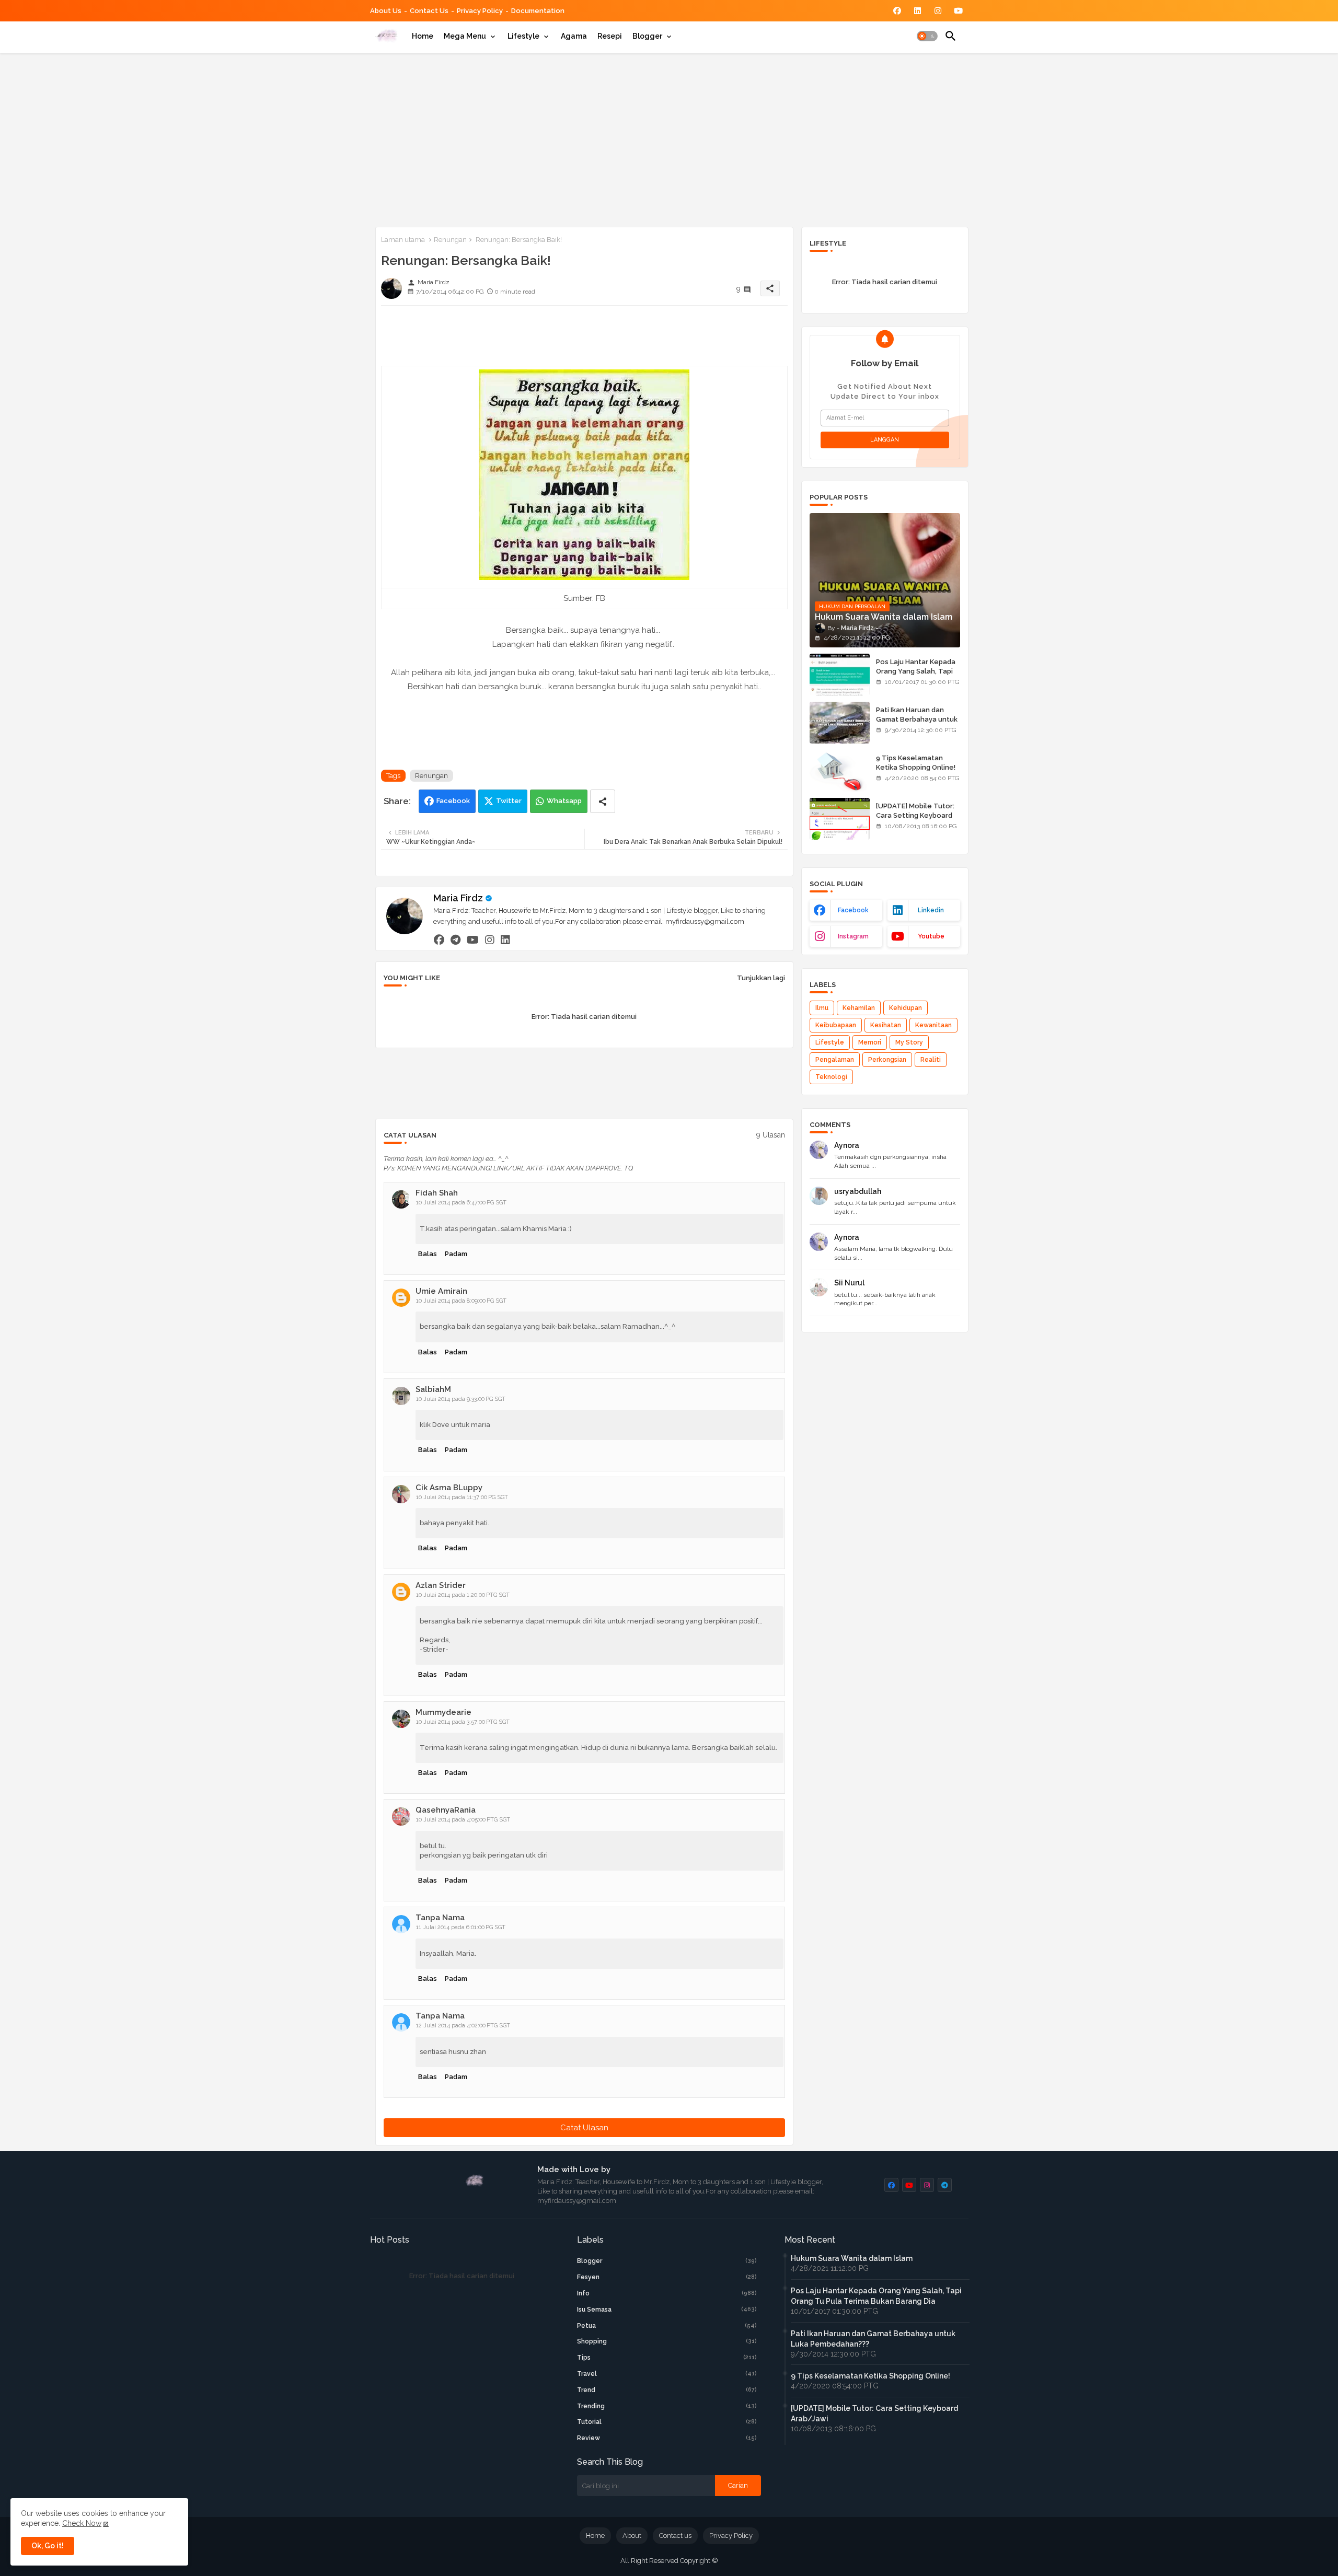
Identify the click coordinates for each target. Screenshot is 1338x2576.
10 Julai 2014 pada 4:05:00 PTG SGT (463, 1820)
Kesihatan (886, 1025)
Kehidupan (906, 1008)
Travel (667, 2374)
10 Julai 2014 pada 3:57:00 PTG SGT (463, 1722)
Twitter (509, 801)
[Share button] (603, 801)
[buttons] (897, 11)
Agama (574, 36)
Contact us (429, 11)
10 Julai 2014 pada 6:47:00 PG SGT (461, 1203)
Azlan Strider (441, 1585)
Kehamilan (859, 1008)
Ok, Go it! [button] (48, 2546)
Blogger (647, 36)
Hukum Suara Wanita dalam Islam (852, 2258)
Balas (428, 1254)
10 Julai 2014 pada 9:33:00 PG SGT (461, 1399)
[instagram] (490, 939)
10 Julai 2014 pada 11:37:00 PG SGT (462, 1497)
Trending (667, 2406)
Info (667, 2293)
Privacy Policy (480, 11)
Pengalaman (835, 1060)
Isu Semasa (667, 2310)
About (632, 2536)
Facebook (453, 801)
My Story (909, 1042)
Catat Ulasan (584, 2128)
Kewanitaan (933, 1025)
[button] (927, 36)
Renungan (450, 240)
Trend (667, 2390)
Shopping (667, 2341)
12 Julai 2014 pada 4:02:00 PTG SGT (463, 2026)
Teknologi (831, 1077)
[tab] (423, 36)
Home (423, 36)
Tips (667, 2358)
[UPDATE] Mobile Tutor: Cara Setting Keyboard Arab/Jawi (915, 815)
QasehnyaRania (446, 1810)
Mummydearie (443, 1712)
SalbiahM (433, 1389)
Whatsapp (564, 801)
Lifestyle (523, 36)
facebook (853, 910)
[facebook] (439, 939)
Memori (870, 1042)
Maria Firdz (458, 898)
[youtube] (473, 939)
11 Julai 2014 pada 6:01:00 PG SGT (461, 1927)
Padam (456, 1254)
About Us (386, 11)
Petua (667, 2326)
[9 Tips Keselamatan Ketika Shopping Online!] (840, 771)
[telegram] (455, 939)
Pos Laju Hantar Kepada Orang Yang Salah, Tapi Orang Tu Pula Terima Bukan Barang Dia (916, 676)
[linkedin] (505, 939)
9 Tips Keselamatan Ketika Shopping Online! (916, 763)
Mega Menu (465, 36)
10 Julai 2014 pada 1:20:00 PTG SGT (463, 1595)
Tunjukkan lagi (761, 978)
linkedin (931, 910)
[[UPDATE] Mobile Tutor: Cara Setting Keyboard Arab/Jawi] (840, 819)
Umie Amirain (441, 1291)
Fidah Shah (437, 1193)
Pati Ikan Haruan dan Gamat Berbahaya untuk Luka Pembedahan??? (917, 719)
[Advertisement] (669, 138)
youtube (931, 936)
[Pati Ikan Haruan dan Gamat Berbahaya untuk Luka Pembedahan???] (840, 723)
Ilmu (822, 1008)
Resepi (610, 36)
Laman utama (403, 240)
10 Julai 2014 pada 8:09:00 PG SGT (461, 1301)
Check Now (82, 2523)
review (667, 2438)
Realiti (931, 1060)
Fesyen (667, 2277)
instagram (853, 936)
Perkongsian (887, 1060)
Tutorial (667, 2422)
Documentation (538, 11)
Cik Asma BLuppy (449, 1488)
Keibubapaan (836, 1025)
